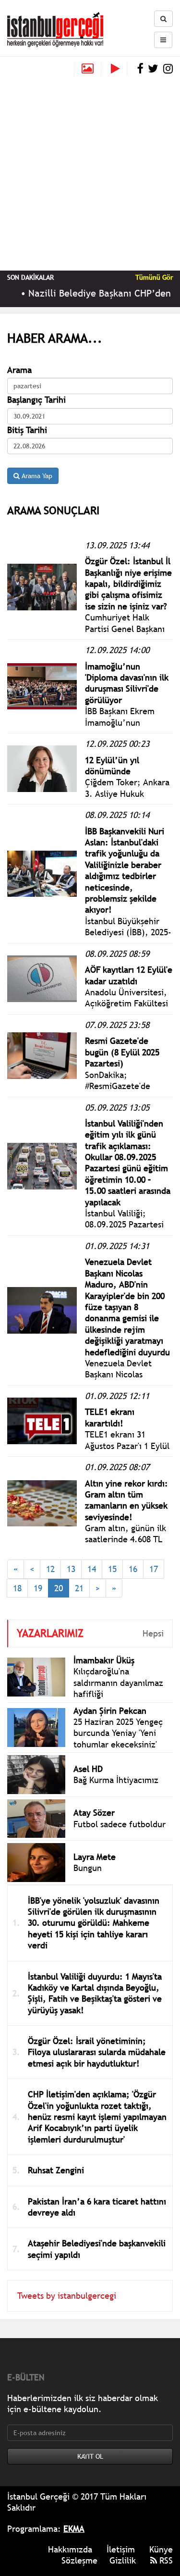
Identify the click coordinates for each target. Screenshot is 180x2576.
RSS (165, 2560)
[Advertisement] (90, 171)
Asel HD (88, 1769)
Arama (19, 370)
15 (112, 1569)
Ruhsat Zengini (56, 2170)
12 (50, 1569)
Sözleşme (79, 2560)
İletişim (121, 2549)
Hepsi (153, 1633)
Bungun (88, 1868)
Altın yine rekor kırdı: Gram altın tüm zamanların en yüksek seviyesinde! (126, 1500)
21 (79, 1588)
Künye (161, 2549)
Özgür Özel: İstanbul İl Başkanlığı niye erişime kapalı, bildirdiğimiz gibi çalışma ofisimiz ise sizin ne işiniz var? (128, 584)
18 (17, 1588)
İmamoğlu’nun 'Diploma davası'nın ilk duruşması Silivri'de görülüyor (127, 683)
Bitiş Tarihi (27, 430)
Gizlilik (123, 2560)
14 (92, 1569)
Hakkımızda (70, 2549)
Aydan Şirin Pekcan (110, 1711)
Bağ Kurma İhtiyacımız (116, 1780)
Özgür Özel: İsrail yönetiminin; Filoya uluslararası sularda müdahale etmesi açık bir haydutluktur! (97, 2052)
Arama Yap (36, 476)
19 (38, 1588)
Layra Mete (95, 1857)
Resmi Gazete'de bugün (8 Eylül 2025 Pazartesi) (122, 1052)
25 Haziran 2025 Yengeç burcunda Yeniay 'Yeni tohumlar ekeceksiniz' (118, 1733)
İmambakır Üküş (104, 1660)
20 (59, 1588)
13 (71, 1569)
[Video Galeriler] (119, 69)
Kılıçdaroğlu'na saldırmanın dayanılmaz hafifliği (118, 1683)
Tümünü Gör (154, 277)
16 (133, 1569)
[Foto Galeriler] (88, 69)
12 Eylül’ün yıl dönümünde (112, 766)
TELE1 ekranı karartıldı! (110, 1417)
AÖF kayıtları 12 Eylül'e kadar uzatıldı (129, 975)
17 (154, 1569)
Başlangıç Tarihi (36, 400)
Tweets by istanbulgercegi (67, 2296)
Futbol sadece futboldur (120, 1824)
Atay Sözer (94, 1813)
